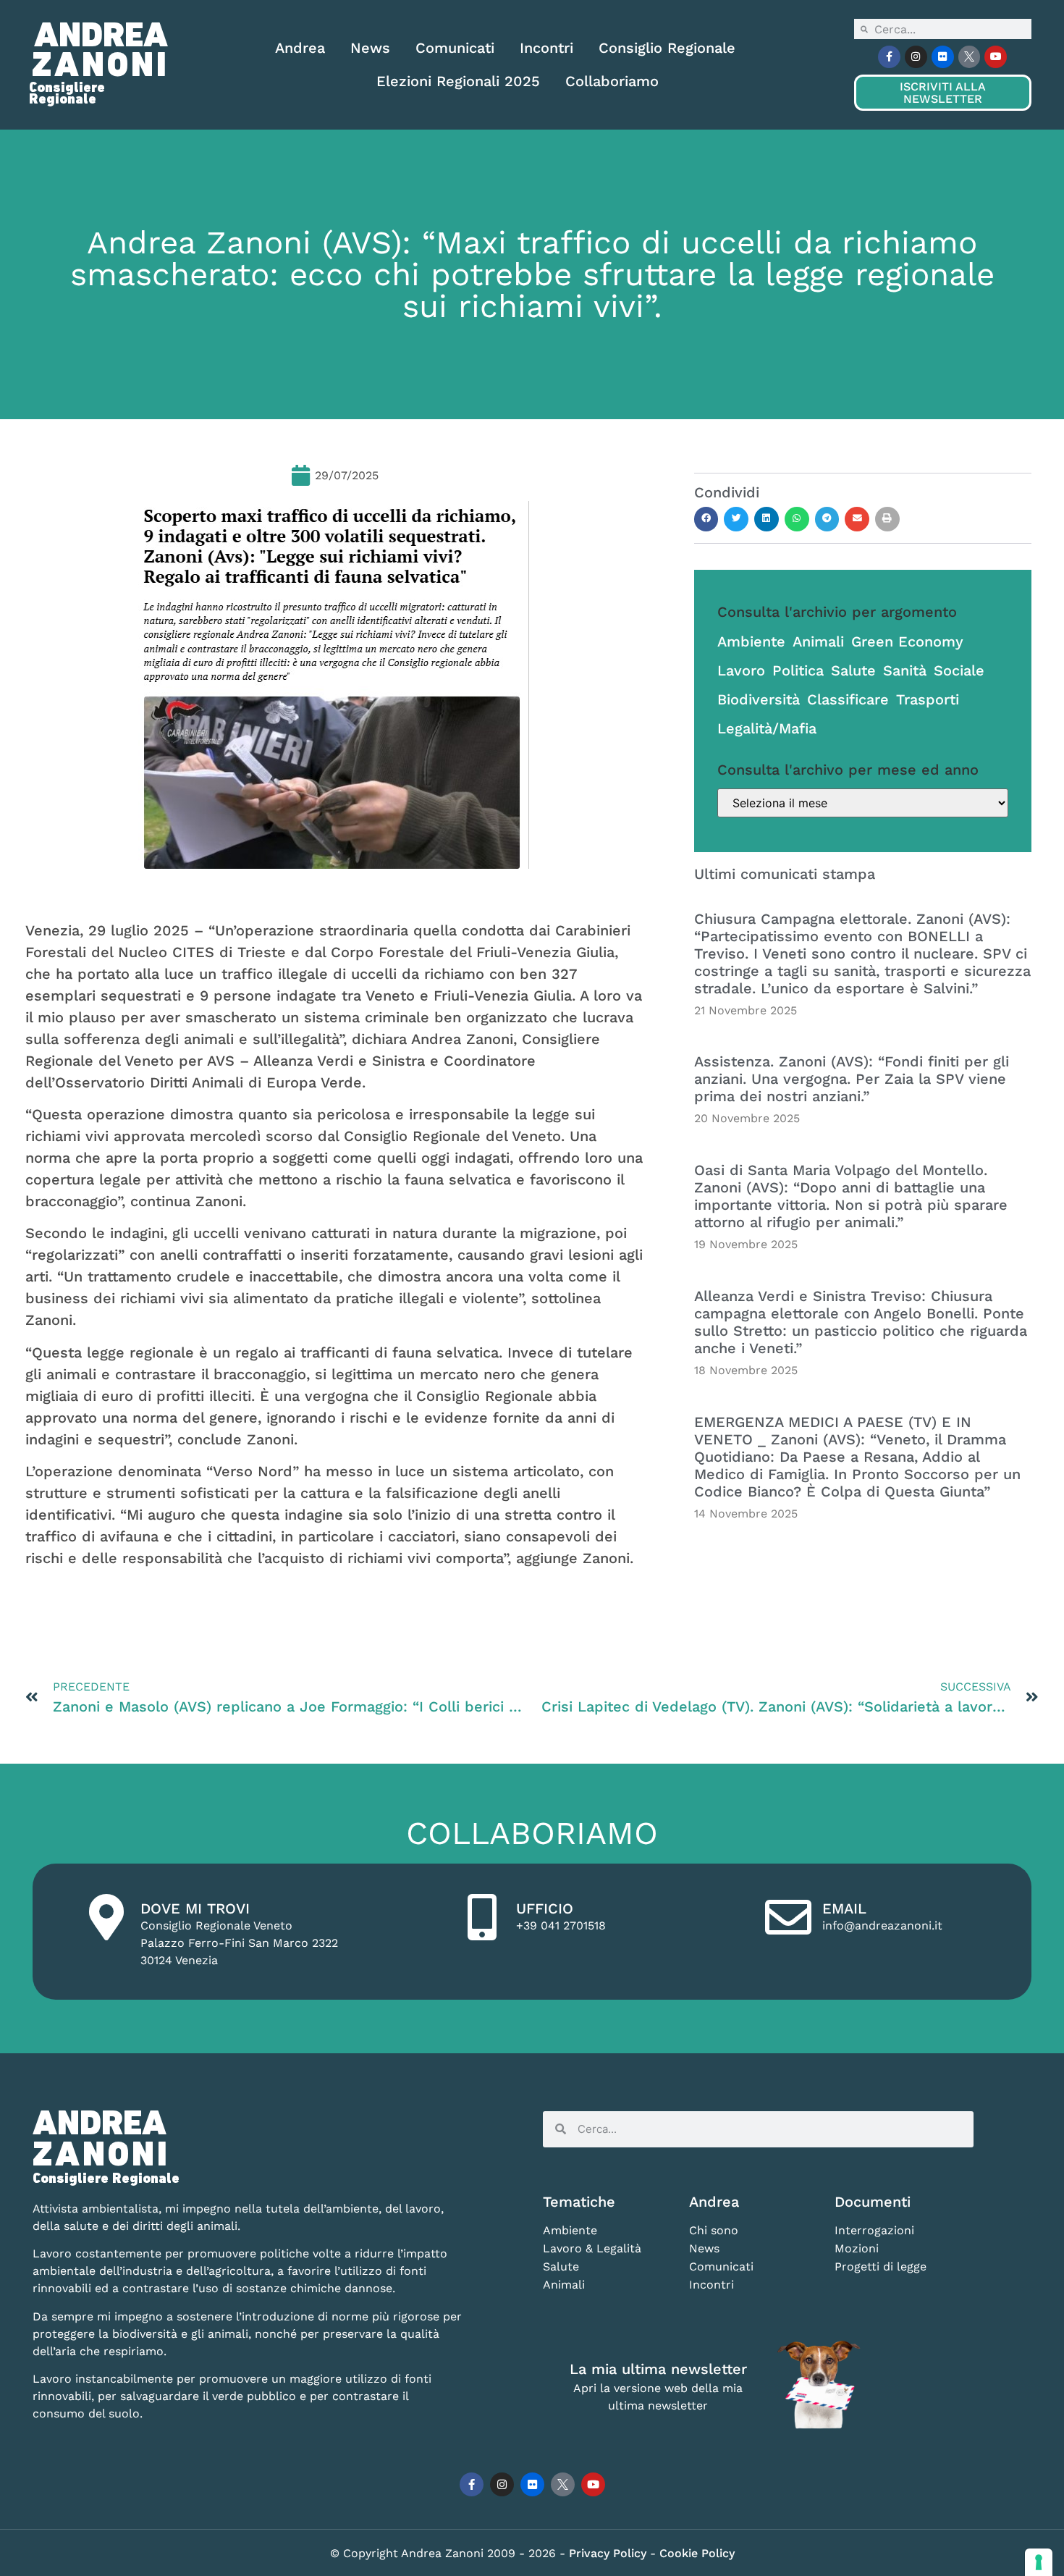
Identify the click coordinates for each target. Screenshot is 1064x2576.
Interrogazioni (874, 2230)
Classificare (848, 699)
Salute (853, 670)
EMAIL (844, 1908)
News (370, 48)
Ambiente (751, 641)
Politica (798, 670)
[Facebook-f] (889, 57)
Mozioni (857, 2248)
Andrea (300, 48)
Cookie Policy (697, 2553)
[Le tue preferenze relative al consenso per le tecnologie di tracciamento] (1039, 2562)
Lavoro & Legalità (592, 2248)
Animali (818, 641)
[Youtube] (996, 57)
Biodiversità (759, 699)
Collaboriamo (612, 81)
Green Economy (907, 641)
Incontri (546, 48)
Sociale (959, 670)
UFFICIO (545, 1908)
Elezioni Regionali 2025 (458, 81)
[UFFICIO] (482, 1917)
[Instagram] (916, 57)
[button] (706, 519)
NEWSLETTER (942, 93)
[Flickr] (943, 57)
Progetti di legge (881, 2266)
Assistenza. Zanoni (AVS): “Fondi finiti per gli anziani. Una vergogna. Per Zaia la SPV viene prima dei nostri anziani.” (852, 1079)
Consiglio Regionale (667, 48)
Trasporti (928, 699)
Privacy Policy (609, 2553)
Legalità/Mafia (767, 728)
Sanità (905, 670)
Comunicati (455, 48)
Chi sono (714, 2230)
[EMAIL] (788, 1917)
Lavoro (741, 670)
